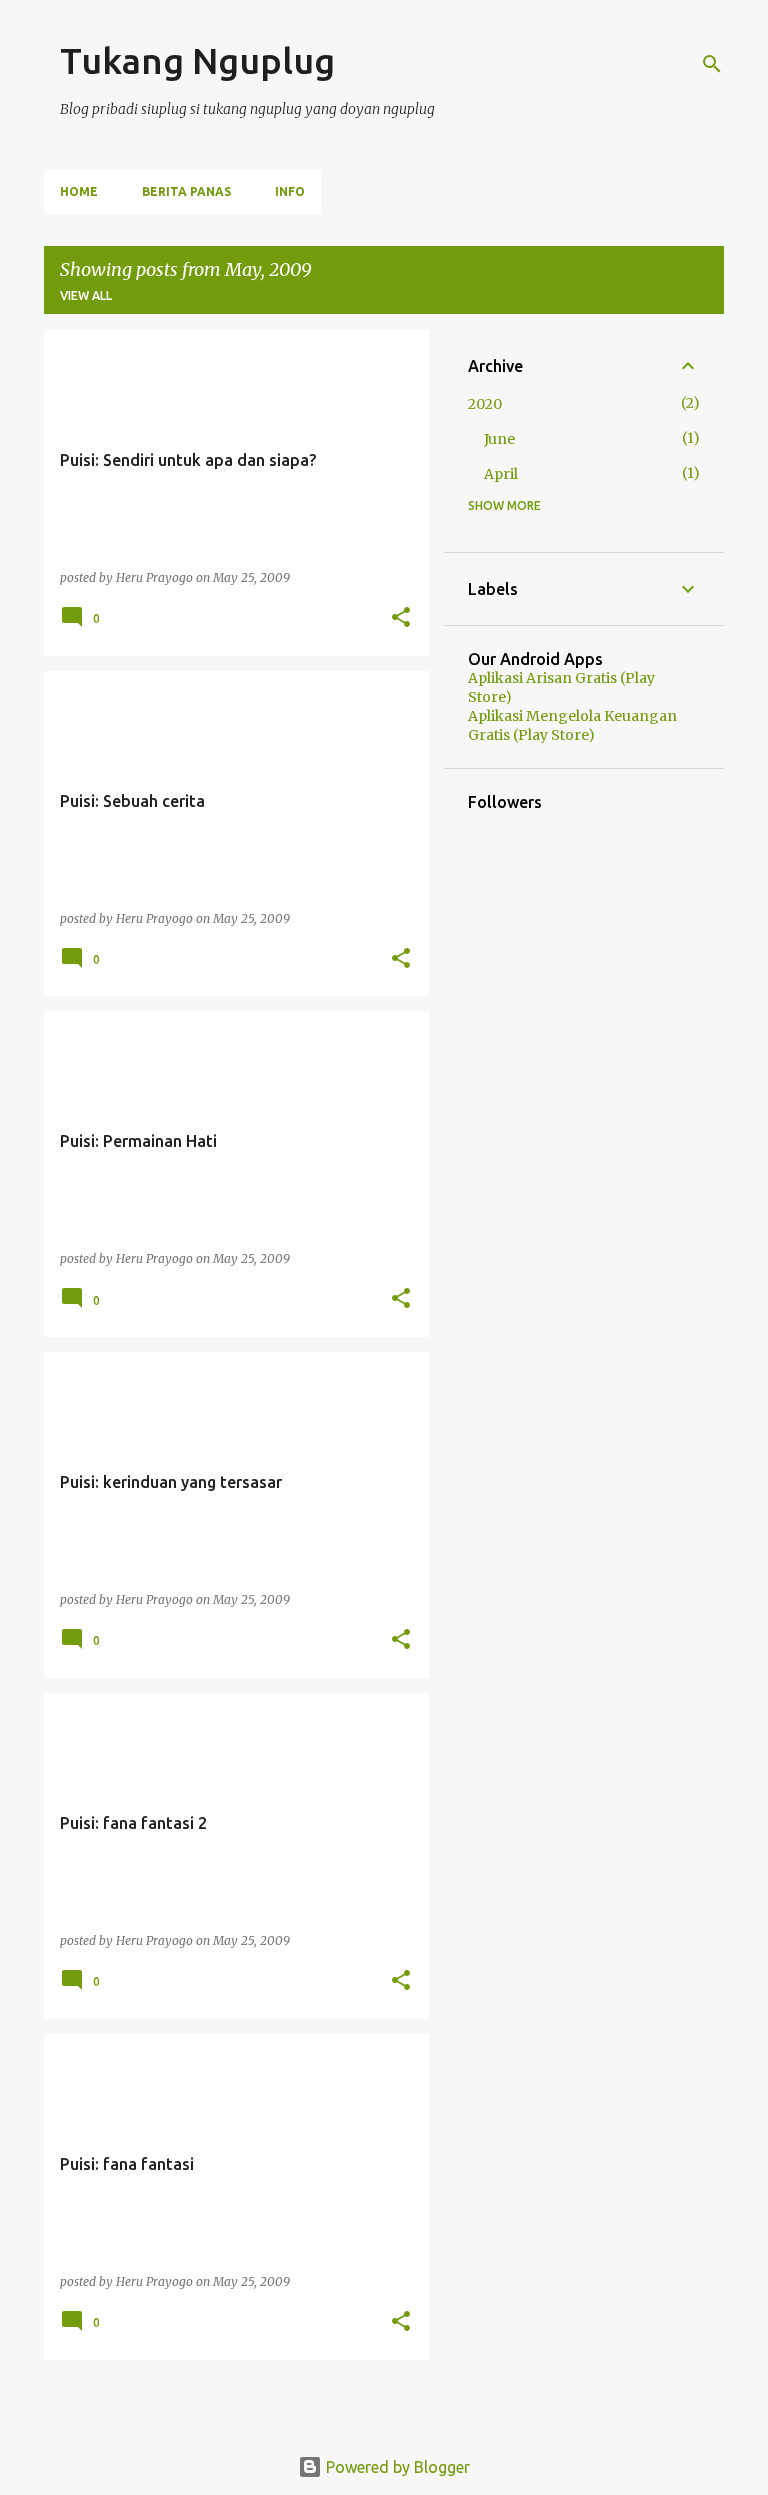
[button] (401, 618)
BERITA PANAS (186, 191)
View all (86, 295)
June (499, 439)
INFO (290, 191)
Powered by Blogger (396, 2467)
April (501, 474)
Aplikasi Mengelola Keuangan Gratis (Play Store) (572, 725)
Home (79, 191)
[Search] (712, 64)
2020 (485, 404)
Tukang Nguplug (197, 60)
